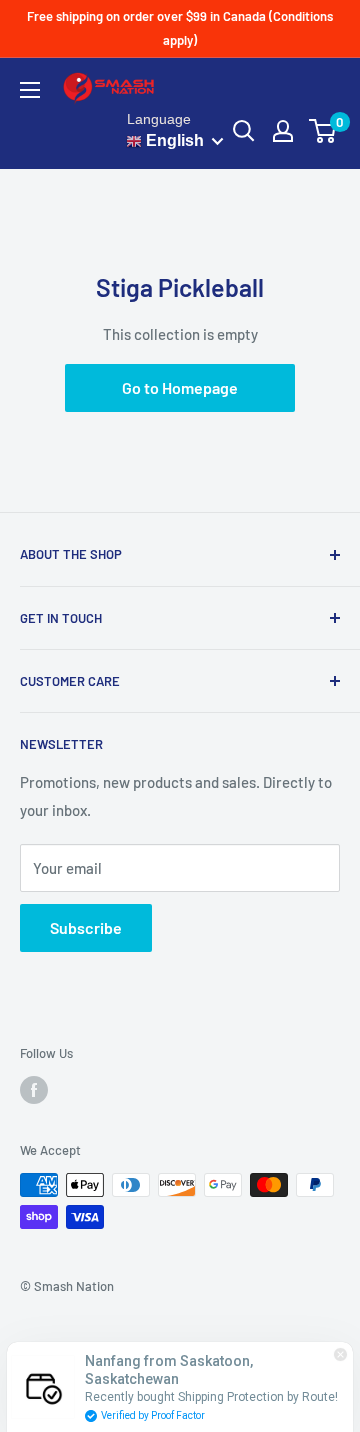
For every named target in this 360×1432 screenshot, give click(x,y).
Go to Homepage (180, 387)
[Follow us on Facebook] (34, 1090)
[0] (323, 131)
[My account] (283, 131)
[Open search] (244, 131)
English (173, 140)
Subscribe (86, 927)
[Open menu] (30, 90)
